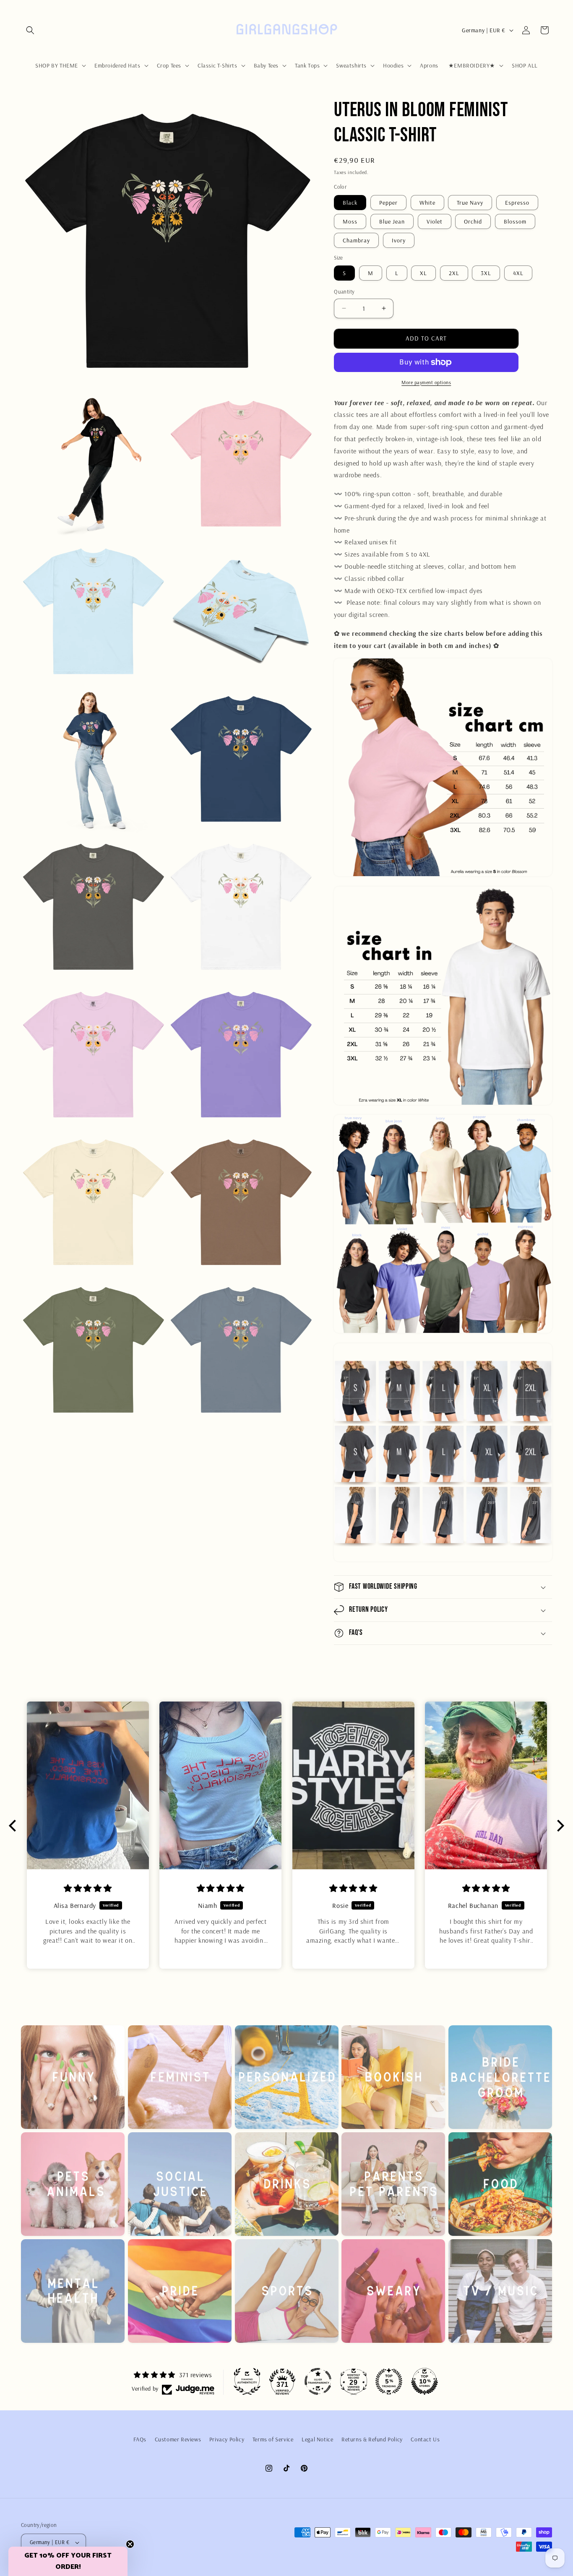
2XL (454, 273)
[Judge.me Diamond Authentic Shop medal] (247, 2381)
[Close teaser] (130, 2544)
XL (423, 273)
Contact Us (425, 2439)
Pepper (388, 203)
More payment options (426, 382)
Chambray (356, 240)
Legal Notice (317, 2439)
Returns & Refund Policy (372, 2439)
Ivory (399, 240)
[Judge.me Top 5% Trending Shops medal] (389, 2381)
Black (350, 203)
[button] (30, 30)
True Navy (470, 203)
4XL (518, 273)
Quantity (344, 291)
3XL (486, 273)
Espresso (517, 203)
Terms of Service (273, 2439)
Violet (435, 221)
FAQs (140, 2439)
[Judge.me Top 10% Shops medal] (425, 2381)
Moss (350, 221)
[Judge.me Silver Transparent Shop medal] (318, 2381)
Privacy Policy (227, 2439)
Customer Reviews (178, 2439)
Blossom (515, 221)
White (427, 203)
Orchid (473, 221)
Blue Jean (392, 221)
